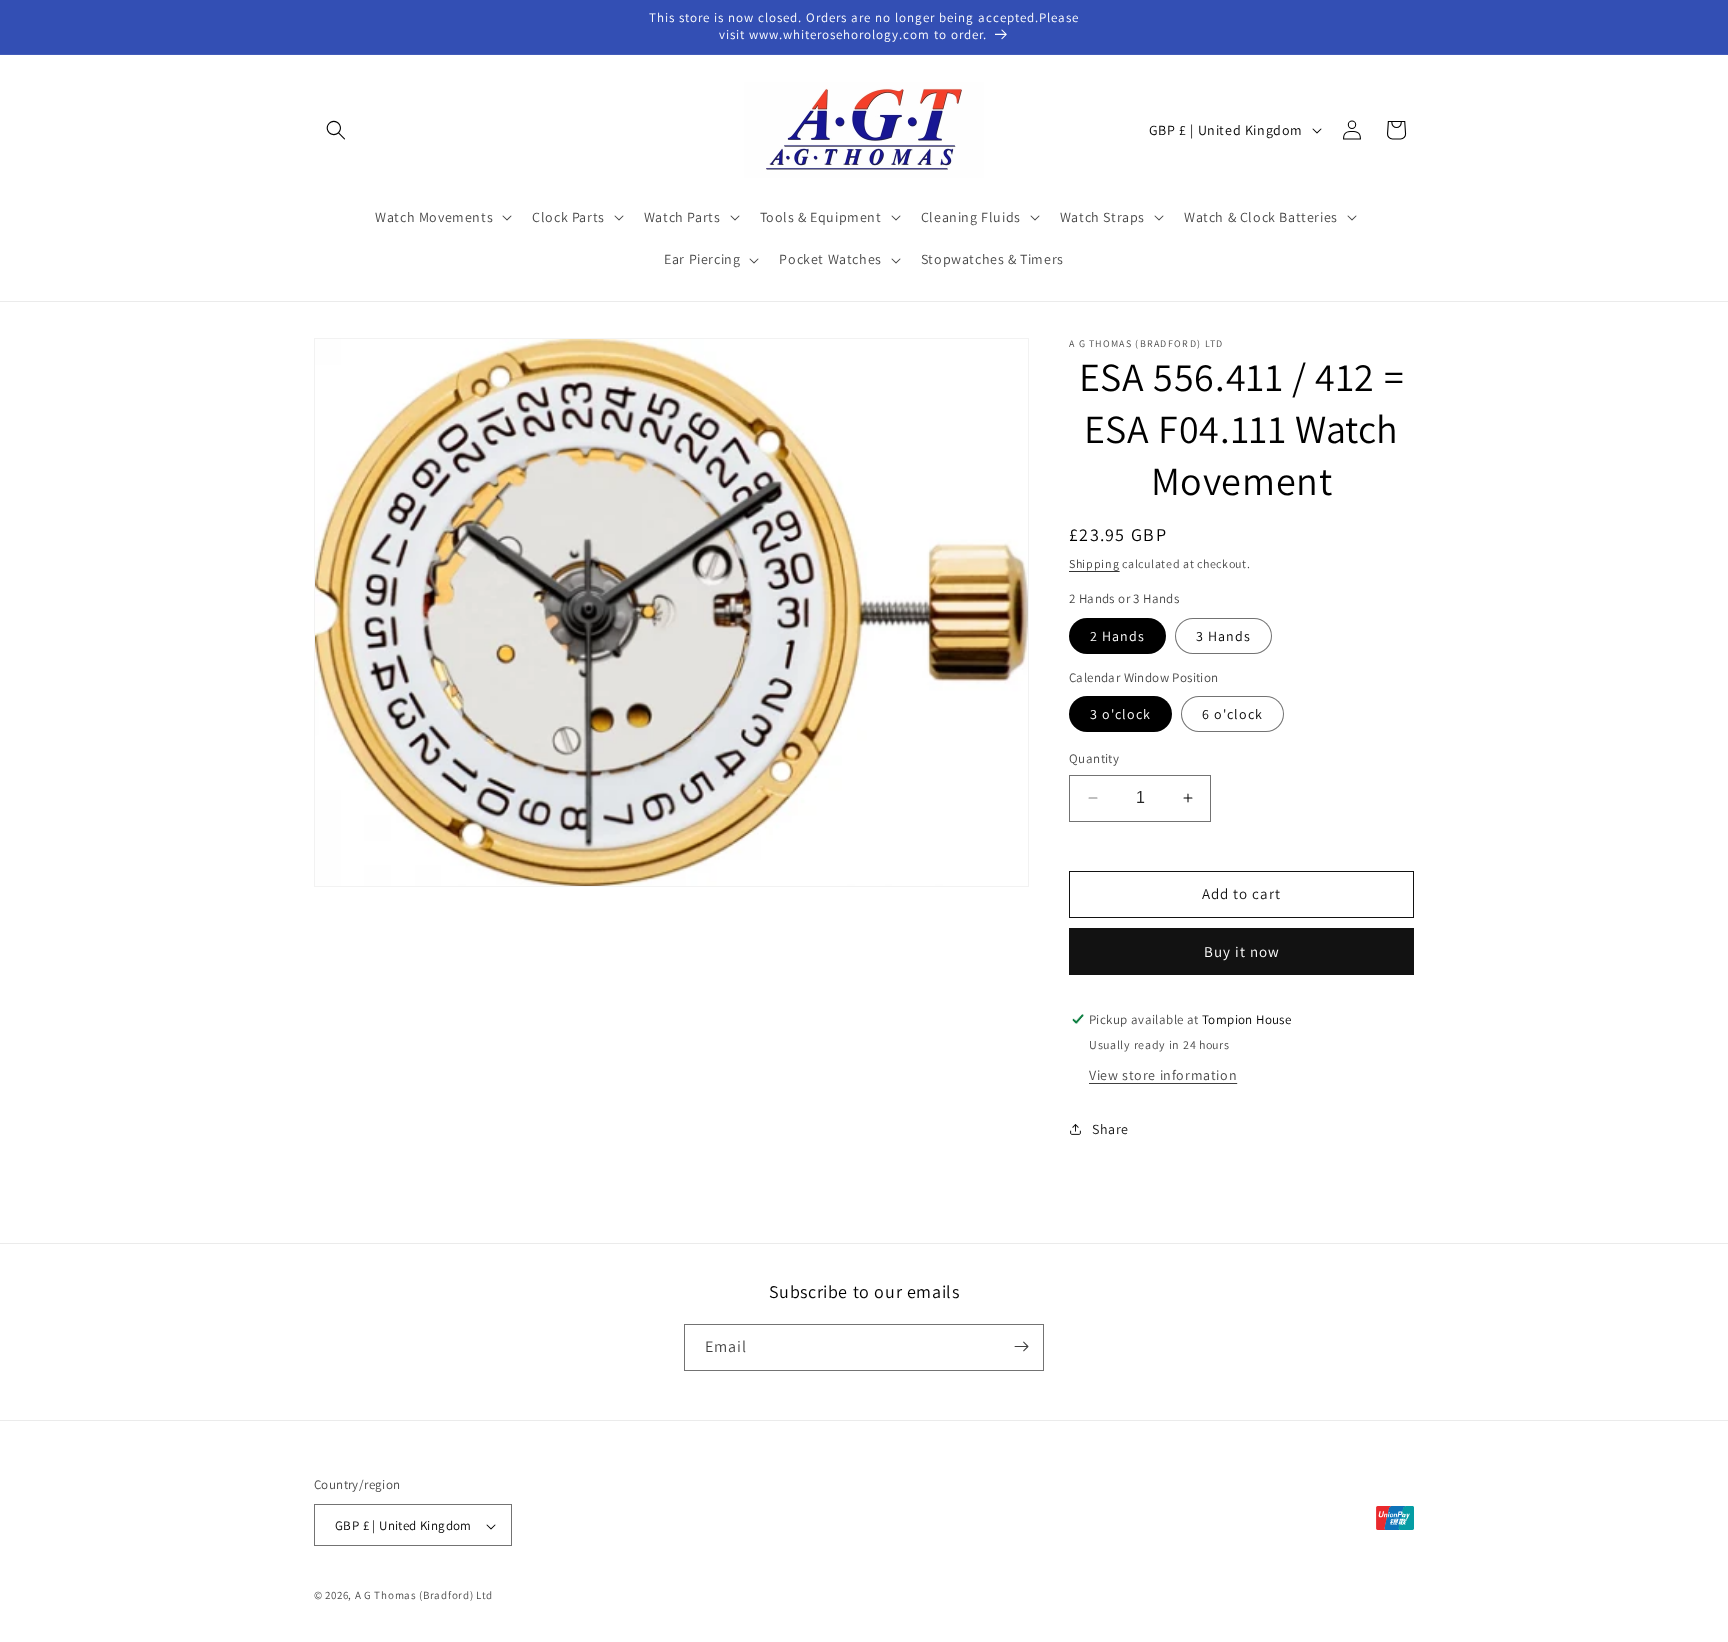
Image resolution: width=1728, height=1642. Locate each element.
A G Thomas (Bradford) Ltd (424, 1596)
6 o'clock (1232, 714)
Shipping (1094, 563)
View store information (1163, 1075)
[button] (336, 130)
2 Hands (1117, 636)
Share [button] (1110, 1129)
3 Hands (1223, 636)
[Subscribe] (1021, 1346)
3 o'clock (1120, 714)
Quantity (1094, 758)
